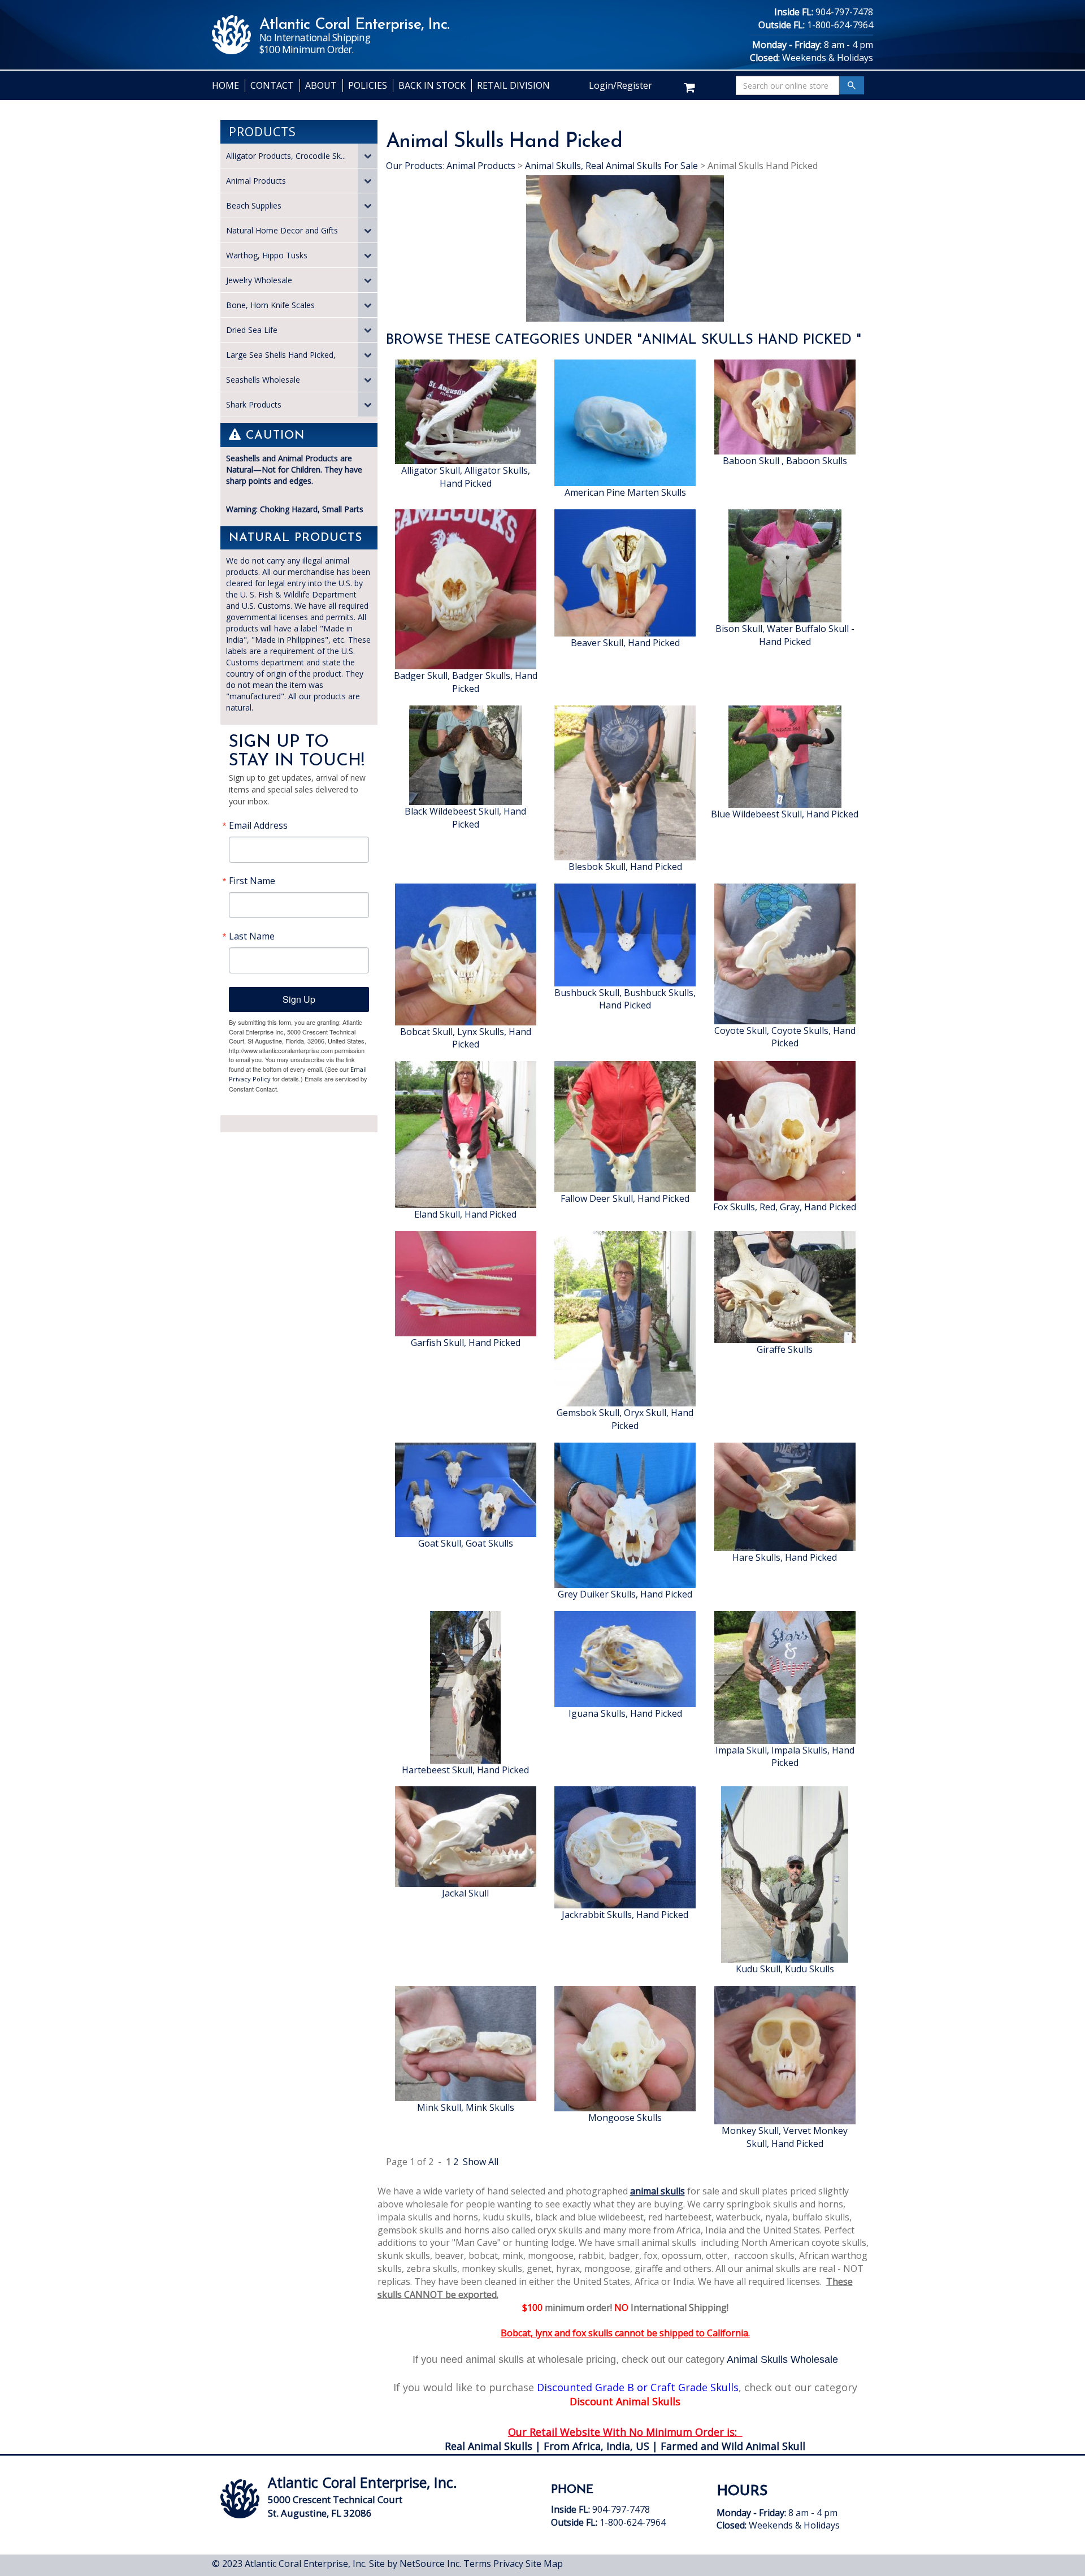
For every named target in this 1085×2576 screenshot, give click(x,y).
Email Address (258, 825)
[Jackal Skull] (466, 1836)
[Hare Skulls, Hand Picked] (785, 1496)
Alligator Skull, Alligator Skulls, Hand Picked (466, 477)
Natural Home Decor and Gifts (282, 230)
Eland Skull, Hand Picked (465, 1214)
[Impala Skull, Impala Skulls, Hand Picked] (785, 1676)
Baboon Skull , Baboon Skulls (785, 461)
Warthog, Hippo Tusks (267, 255)
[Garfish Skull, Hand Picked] (466, 1283)
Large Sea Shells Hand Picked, (281, 355)
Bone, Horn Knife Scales (270, 305)
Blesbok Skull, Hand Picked (625, 867)
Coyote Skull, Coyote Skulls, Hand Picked (785, 1037)
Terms (477, 2564)
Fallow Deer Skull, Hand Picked (625, 1198)
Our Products (414, 166)
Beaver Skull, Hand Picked (625, 643)
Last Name (252, 936)
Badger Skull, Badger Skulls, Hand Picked (466, 682)
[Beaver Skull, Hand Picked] (625, 572)
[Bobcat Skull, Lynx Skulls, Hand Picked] (466, 953)
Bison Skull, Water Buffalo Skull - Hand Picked (785, 635)
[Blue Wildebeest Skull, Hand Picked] (785, 756)
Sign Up (299, 999)
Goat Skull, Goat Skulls (466, 1543)
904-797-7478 (844, 12)
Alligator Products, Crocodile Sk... (286, 156)
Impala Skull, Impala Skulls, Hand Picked (785, 1757)
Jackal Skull (465, 1893)
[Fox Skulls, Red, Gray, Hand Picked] (785, 1130)
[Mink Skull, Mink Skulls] (466, 2043)
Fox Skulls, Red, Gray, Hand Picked (785, 1207)
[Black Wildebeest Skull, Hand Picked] (466, 754)
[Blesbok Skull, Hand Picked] (625, 782)
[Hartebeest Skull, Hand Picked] (465, 1686)
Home (225, 85)
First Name (252, 881)
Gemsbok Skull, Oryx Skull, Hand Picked (625, 1419)
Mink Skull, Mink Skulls (466, 2107)
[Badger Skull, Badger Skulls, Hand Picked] (466, 588)
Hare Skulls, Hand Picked (785, 1557)
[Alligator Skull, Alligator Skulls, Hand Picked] (466, 411)
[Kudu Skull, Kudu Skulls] (785, 1874)
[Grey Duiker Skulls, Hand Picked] (625, 1514)
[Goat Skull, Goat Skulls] (466, 1489)
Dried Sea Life (252, 330)
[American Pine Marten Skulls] (625, 422)
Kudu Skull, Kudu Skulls (785, 1969)
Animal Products (256, 181)
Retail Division (513, 85)
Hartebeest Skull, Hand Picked (465, 1770)
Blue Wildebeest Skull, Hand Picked (785, 814)
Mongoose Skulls (625, 2118)
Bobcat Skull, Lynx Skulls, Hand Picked (466, 1038)
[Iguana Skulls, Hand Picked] (625, 1658)
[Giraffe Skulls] (785, 1286)
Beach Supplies (254, 205)
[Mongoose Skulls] (625, 2048)
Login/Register (620, 85)
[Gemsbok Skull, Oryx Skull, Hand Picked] (625, 1318)
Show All (481, 2162)
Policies (368, 85)
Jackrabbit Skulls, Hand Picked (625, 1915)
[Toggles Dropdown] (368, 156)
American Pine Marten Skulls (625, 492)
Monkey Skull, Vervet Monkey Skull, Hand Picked (785, 2137)
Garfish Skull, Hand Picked (466, 1343)
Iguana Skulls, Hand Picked (625, 1713)
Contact (272, 85)
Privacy (508, 2564)
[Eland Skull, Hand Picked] (466, 1134)
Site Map (544, 2564)
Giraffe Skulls (785, 1349)
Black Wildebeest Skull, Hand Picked (465, 818)
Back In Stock (432, 85)
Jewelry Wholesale (259, 280)
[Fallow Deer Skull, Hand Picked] (625, 1126)
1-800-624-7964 (840, 25)
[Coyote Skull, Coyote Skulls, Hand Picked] (785, 953)
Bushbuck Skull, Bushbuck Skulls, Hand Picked (625, 999)
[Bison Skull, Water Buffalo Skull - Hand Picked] (785, 565)
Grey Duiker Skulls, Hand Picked (625, 1594)
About (321, 85)
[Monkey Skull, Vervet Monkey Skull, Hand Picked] (785, 2054)
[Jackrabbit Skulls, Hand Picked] (625, 1847)
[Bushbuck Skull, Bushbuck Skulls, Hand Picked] (625, 934)
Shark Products (254, 404)
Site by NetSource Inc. (415, 2564)
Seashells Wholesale (263, 380)
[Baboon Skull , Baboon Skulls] (785, 406)
